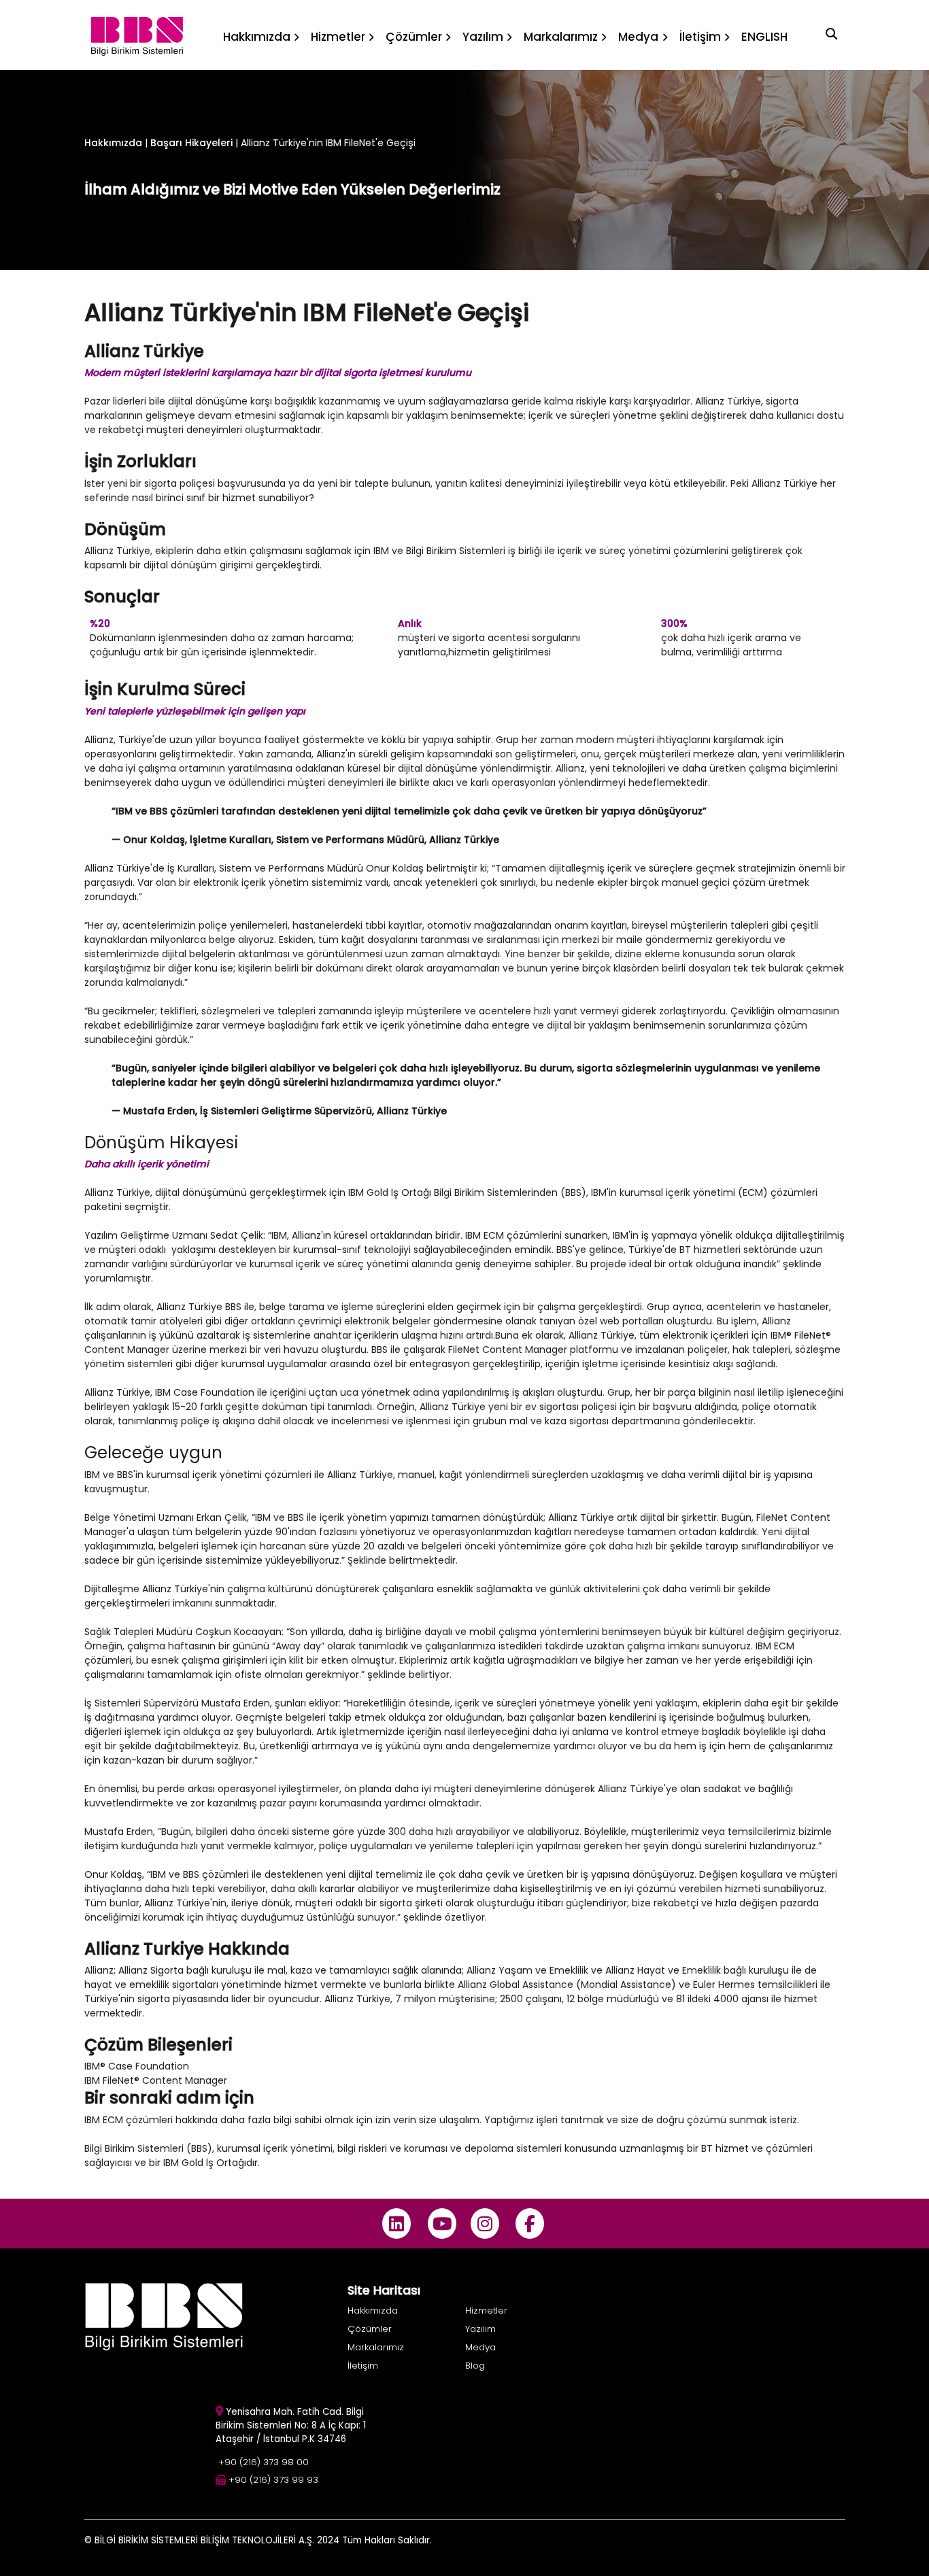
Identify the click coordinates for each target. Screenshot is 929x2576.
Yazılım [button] (483, 37)
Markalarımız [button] (561, 37)
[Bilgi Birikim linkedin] (397, 2223)
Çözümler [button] (414, 37)
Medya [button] (638, 37)
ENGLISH (764, 37)
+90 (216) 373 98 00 (264, 2462)
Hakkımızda (113, 143)
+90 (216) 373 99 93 (273, 2480)
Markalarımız (376, 2347)
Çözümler (370, 2329)
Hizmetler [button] (338, 37)
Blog (475, 2366)
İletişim (363, 2366)
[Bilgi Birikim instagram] (485, 2223)
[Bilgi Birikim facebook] (530, 2223)
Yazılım (480, 2329)
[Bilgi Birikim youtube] (442, 2223)
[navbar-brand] (137, 35)
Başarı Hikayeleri (193, 143)
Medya (480, 2347)
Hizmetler (486, 2311)
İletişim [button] (700, 37)
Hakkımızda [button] (257, 37)
